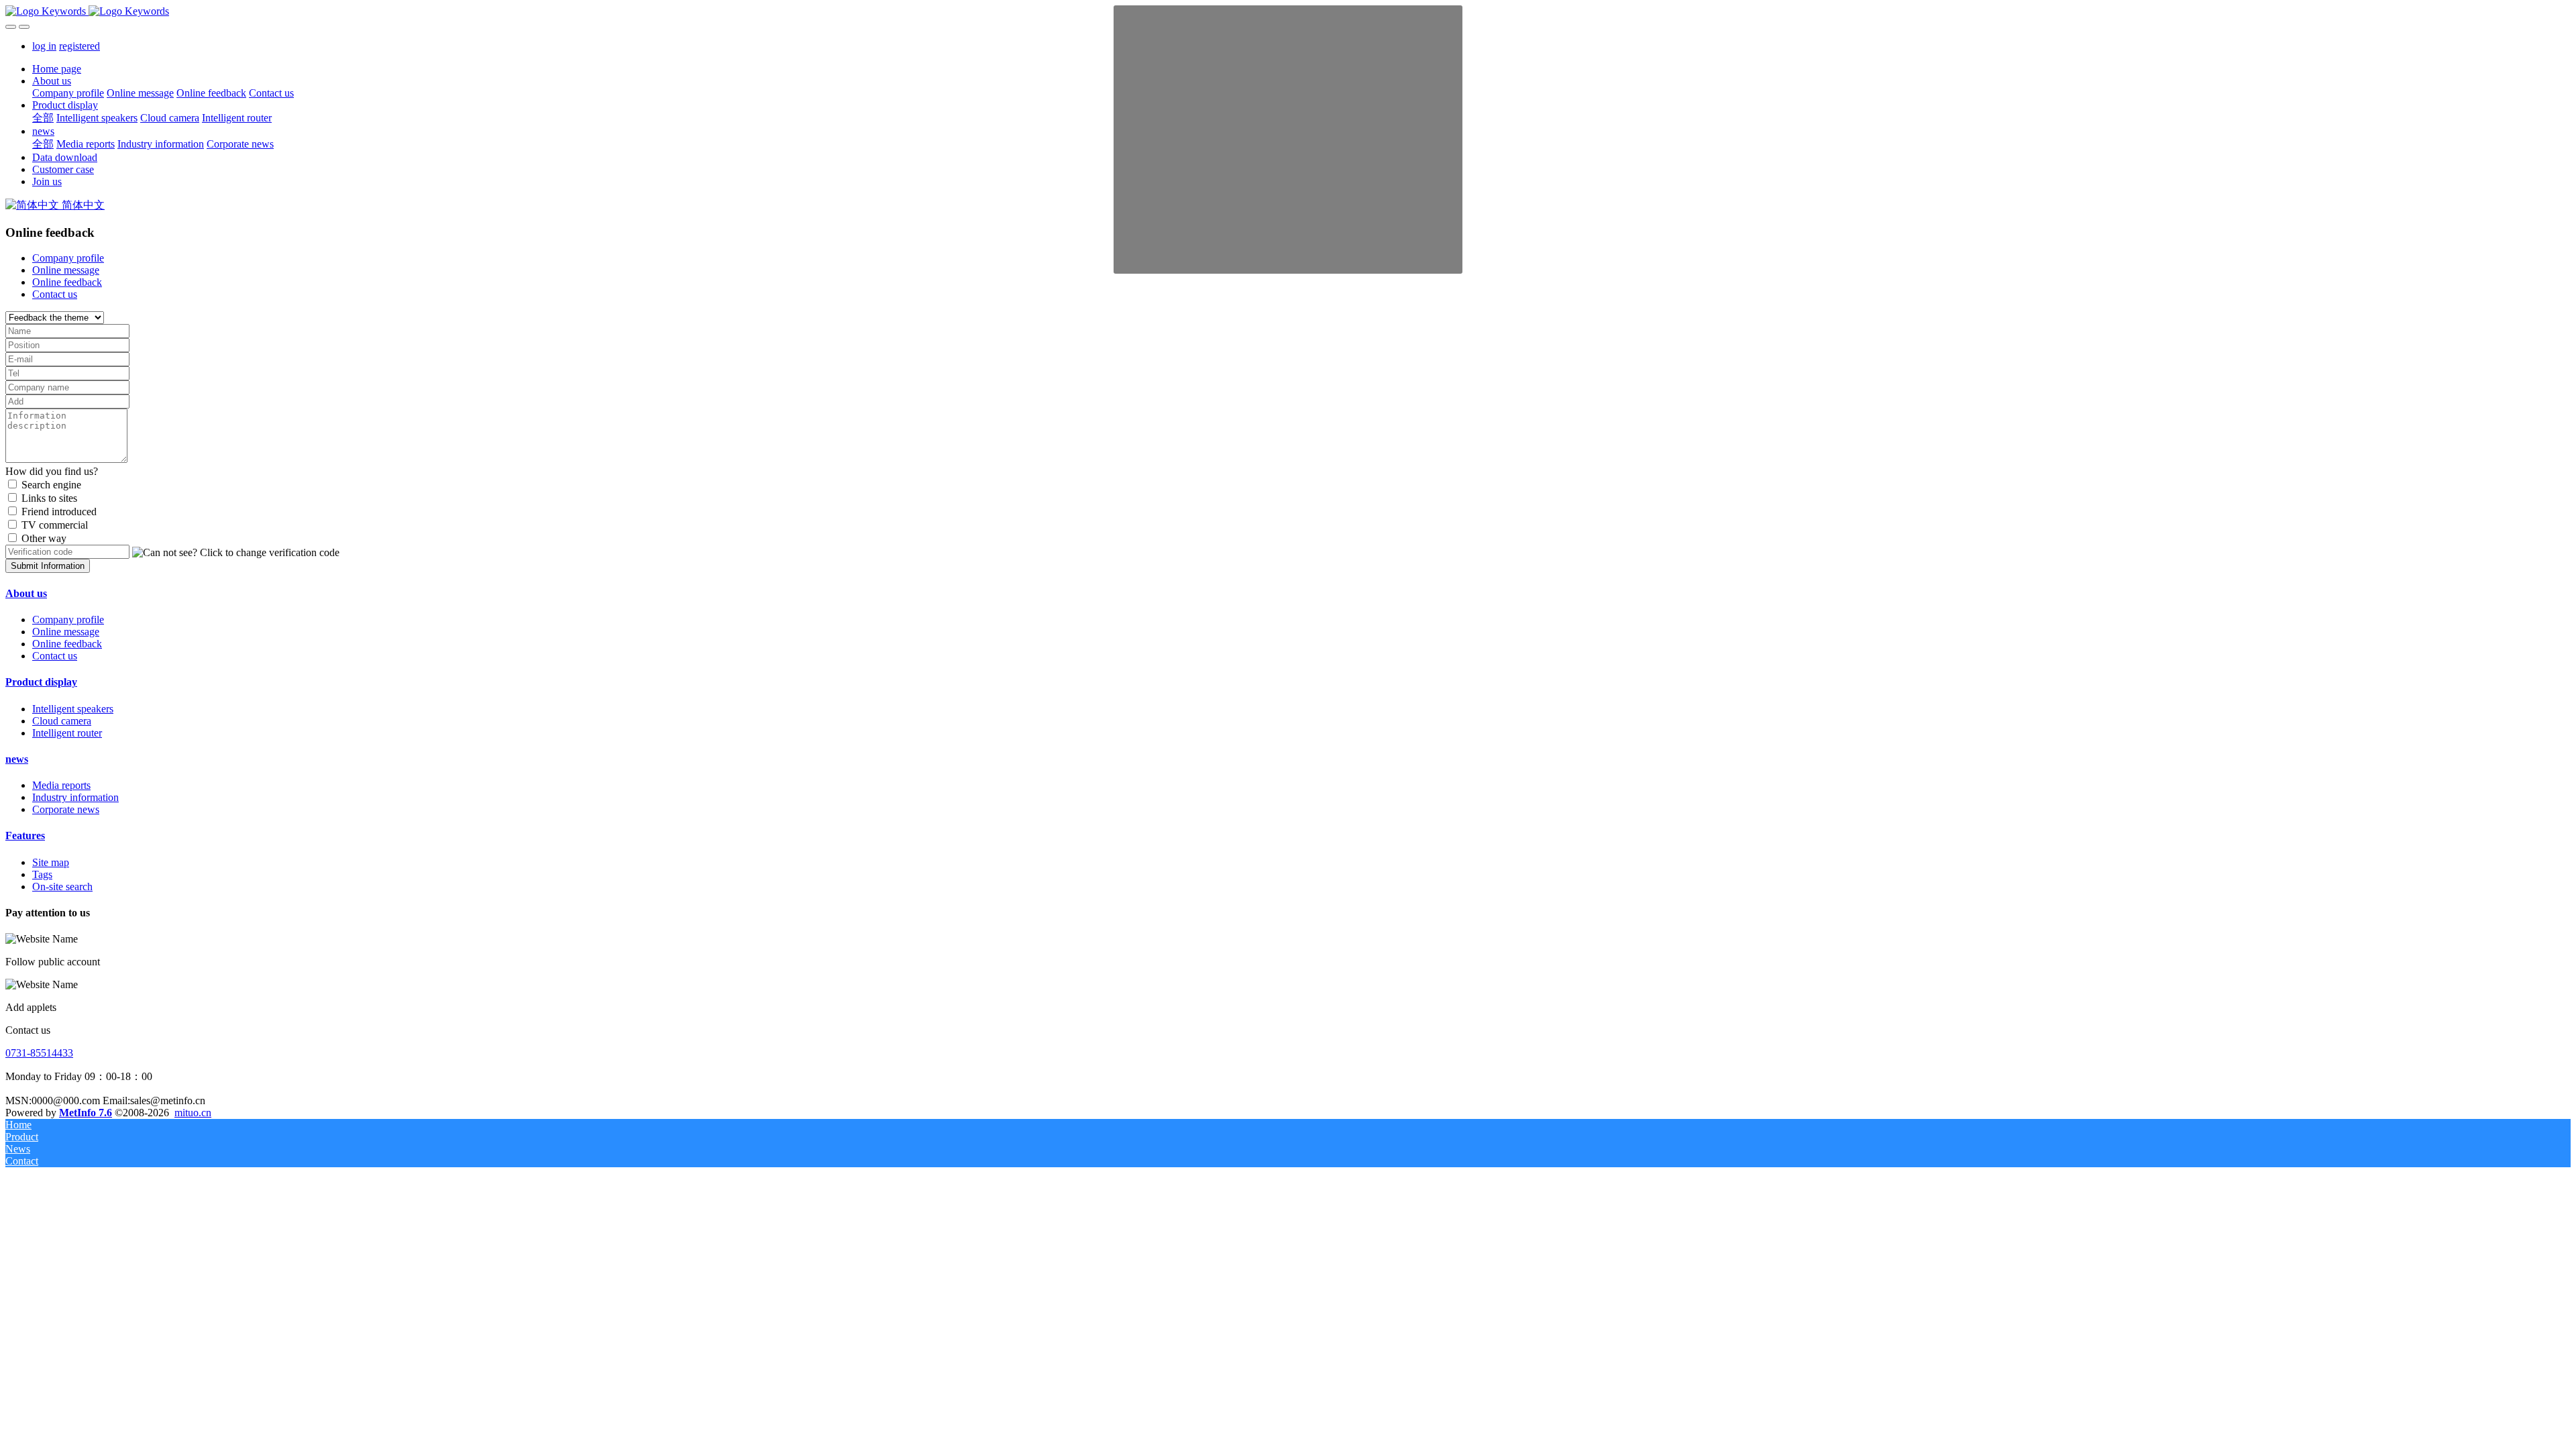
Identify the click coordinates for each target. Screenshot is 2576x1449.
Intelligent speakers (73, 709)
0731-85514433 (39, 1053)
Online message (66, 270)
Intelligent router (67, 733)
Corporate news (66, 809)
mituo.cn (193, 1113)
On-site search (62, 887)
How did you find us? (52, 471)
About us (26, 593)
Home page (57, 69)
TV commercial (55, 525)
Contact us (55, 294)
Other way (44, 538)
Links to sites (49, 498)
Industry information (75, 797)
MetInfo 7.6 (86, 1113)
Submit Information (48, 566)
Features (25, 836)
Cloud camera (62, 721)
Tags (42, 874)
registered (79, 46)
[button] (236, 553)
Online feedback (67, 282)
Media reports (61, 785)
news (17, 759)
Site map (51, 862)
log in (44, 46)
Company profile (68, 258)
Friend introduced (59, 512)
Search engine (51, 485)
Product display (41, 682)
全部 (43, 118)
